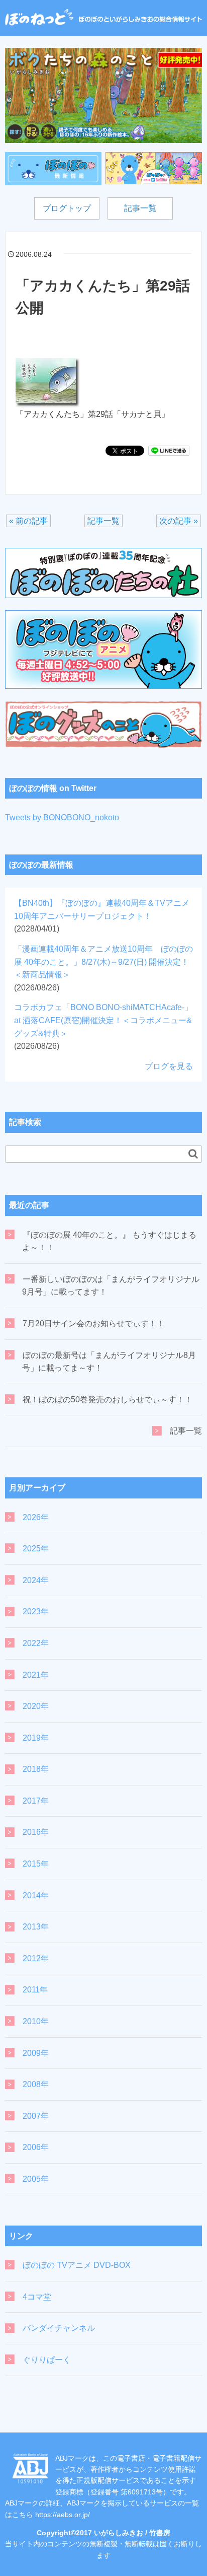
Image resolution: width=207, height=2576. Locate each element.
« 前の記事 (28, 521)
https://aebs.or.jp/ (63, 2515)
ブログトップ (67, 208)
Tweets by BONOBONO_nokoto (62, 817)
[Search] (193, 1154)
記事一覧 (140, 208)
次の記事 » (179, 521)
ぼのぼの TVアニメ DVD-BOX (77, 2265)
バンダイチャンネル (59, 2328)
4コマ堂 (37, 2297)
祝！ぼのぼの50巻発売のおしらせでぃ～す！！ (108, 1400)
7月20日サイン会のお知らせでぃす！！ (94, 1323)
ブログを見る (169, 1066)
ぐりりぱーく (47, 2360)
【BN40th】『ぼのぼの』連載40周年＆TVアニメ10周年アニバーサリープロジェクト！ (102, 916)
